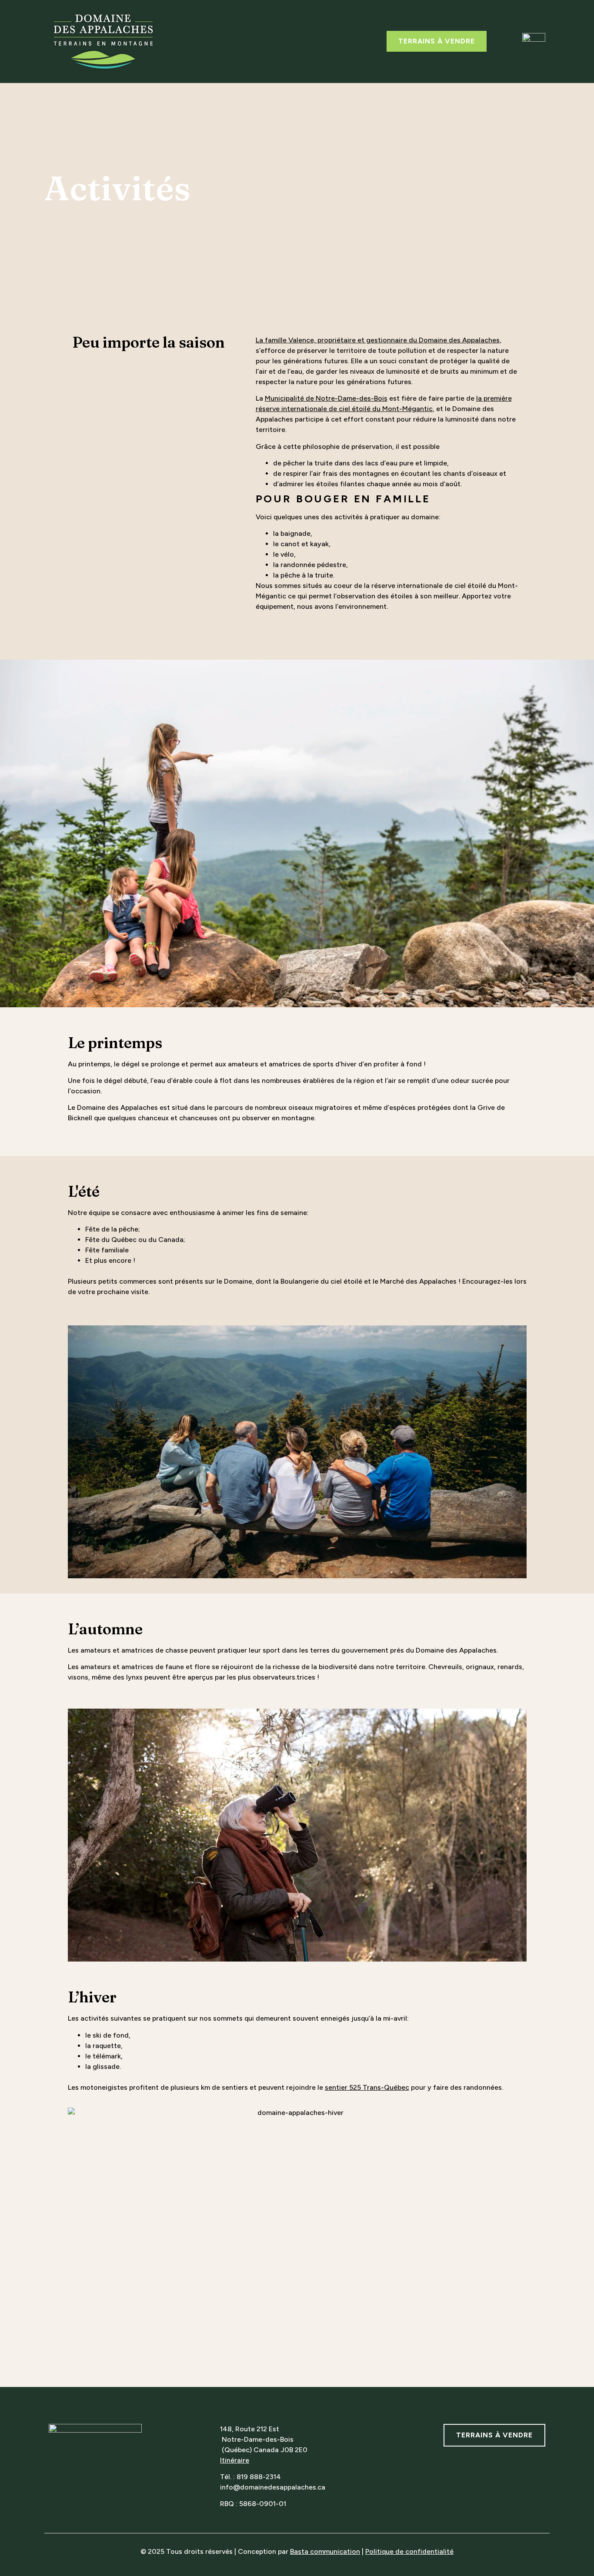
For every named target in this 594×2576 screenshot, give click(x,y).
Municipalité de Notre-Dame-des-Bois (326, 398)
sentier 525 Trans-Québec (367, 2087)
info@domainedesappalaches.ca (273, 2487)
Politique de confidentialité (409, 2551)
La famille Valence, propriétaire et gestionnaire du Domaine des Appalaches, (379, 340)
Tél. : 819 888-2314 (250, 2477)
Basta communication (325, 2551)
